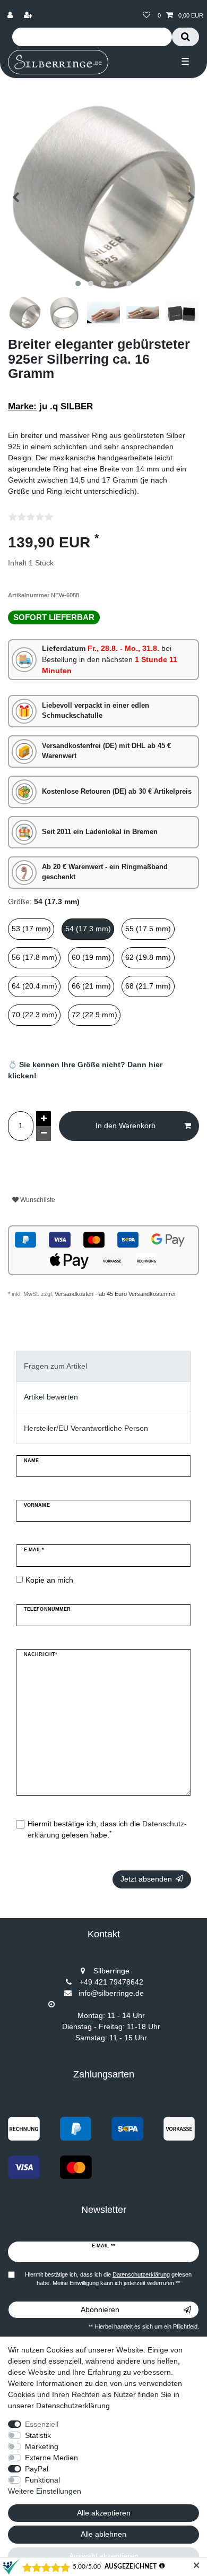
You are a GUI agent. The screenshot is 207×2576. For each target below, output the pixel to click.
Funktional (42, 2480)
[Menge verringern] (44, 1134)
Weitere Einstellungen (45, 2491)
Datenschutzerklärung (73, 2406)
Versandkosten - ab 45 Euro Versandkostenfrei (115, 1294)
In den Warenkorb (126, 1126)
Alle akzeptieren (104, 2513)
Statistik (38, 2435)
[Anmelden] (11, 16)
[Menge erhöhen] (44, 1119)
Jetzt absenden (146, 1879)
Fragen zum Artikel (55, 1366)
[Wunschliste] (146, 16)
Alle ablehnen (103, 2534)
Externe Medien (51, 2458)
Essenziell (42, 2424)
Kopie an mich (49, 1580)
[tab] (103, 1366)
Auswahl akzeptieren (104, 2556)
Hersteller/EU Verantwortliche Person (86, 1428)
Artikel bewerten (51, 1397)
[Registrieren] (29, 16)
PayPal (37, 2469)
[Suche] (186, 37)
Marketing (42, 2446)
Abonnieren (100, 2309)
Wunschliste (37, 1200)
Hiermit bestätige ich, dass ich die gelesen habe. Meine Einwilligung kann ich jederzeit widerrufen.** (108, 2279)
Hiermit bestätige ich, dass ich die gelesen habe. (107, 1829)
